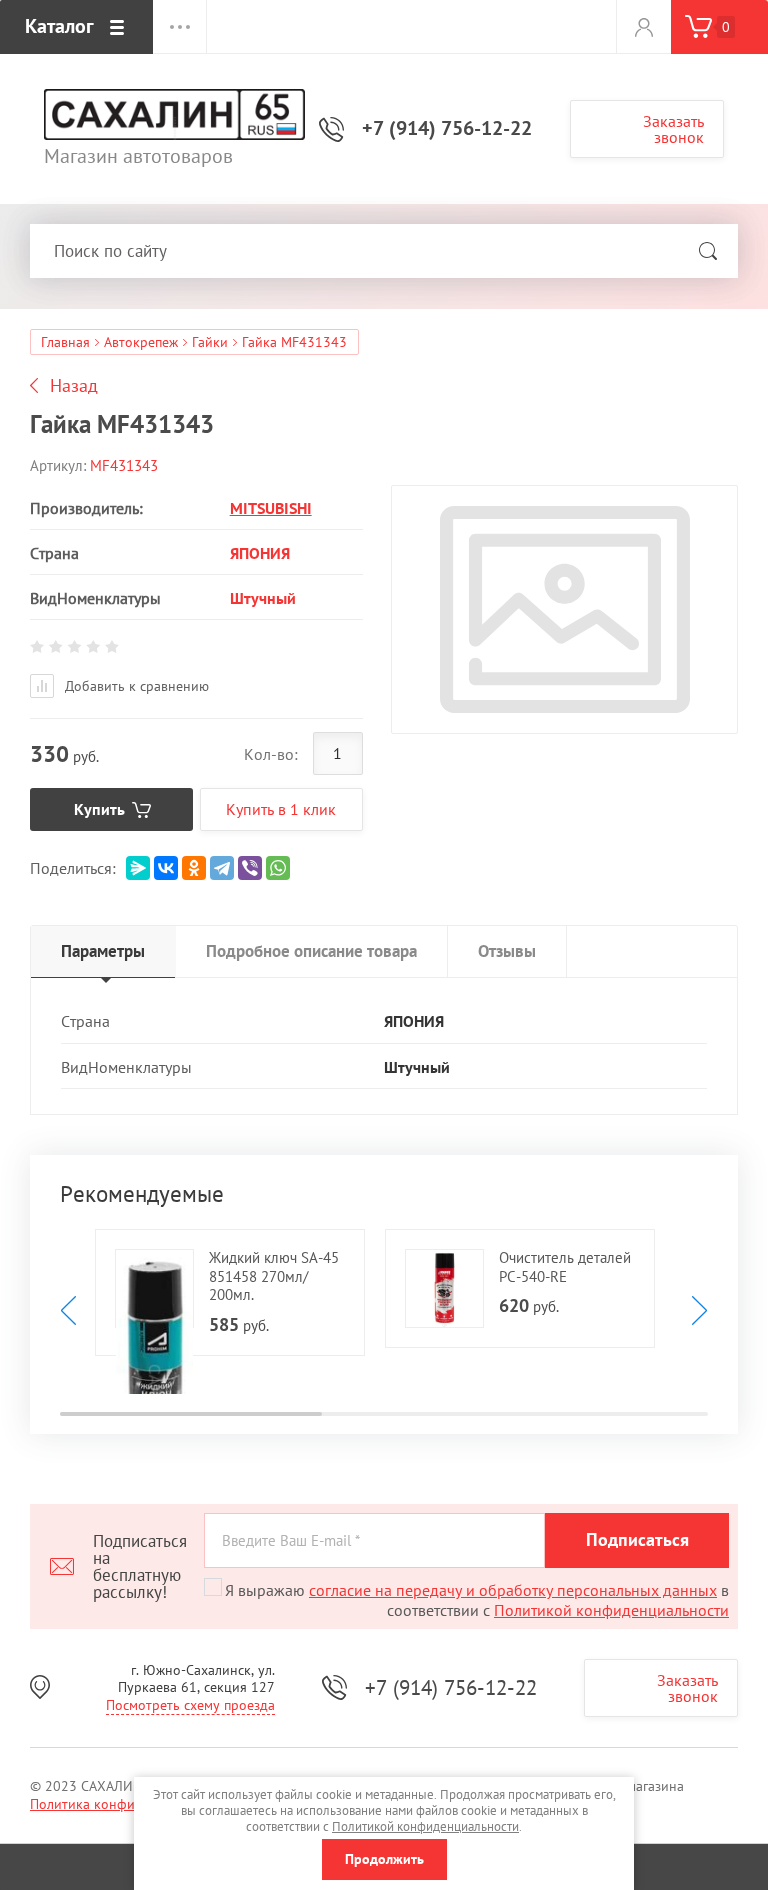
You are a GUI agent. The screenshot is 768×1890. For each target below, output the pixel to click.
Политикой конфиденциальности (611, 1610)
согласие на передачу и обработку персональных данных (513, 1590)
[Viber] (250, 868)
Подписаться (637, 1539)
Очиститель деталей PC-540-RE (565, 1267)
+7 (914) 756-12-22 (447, 128)
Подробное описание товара (311, 951)
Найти (708, 251)
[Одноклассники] (194, 868)
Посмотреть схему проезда (190, 1705)
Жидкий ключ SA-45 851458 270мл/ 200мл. (274, 1276)
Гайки (210, 342)
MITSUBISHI (271, 508)
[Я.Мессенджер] (138, 868)
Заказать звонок (673, 129)
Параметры (103, 951)
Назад (74, 386)
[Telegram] (222, 868)
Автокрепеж (141, 342)
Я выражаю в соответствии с (477, 1600)
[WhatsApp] (278, 868)
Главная (65, 342)
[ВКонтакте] (166, 868)
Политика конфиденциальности (130, 1804)
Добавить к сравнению (135, 686)
